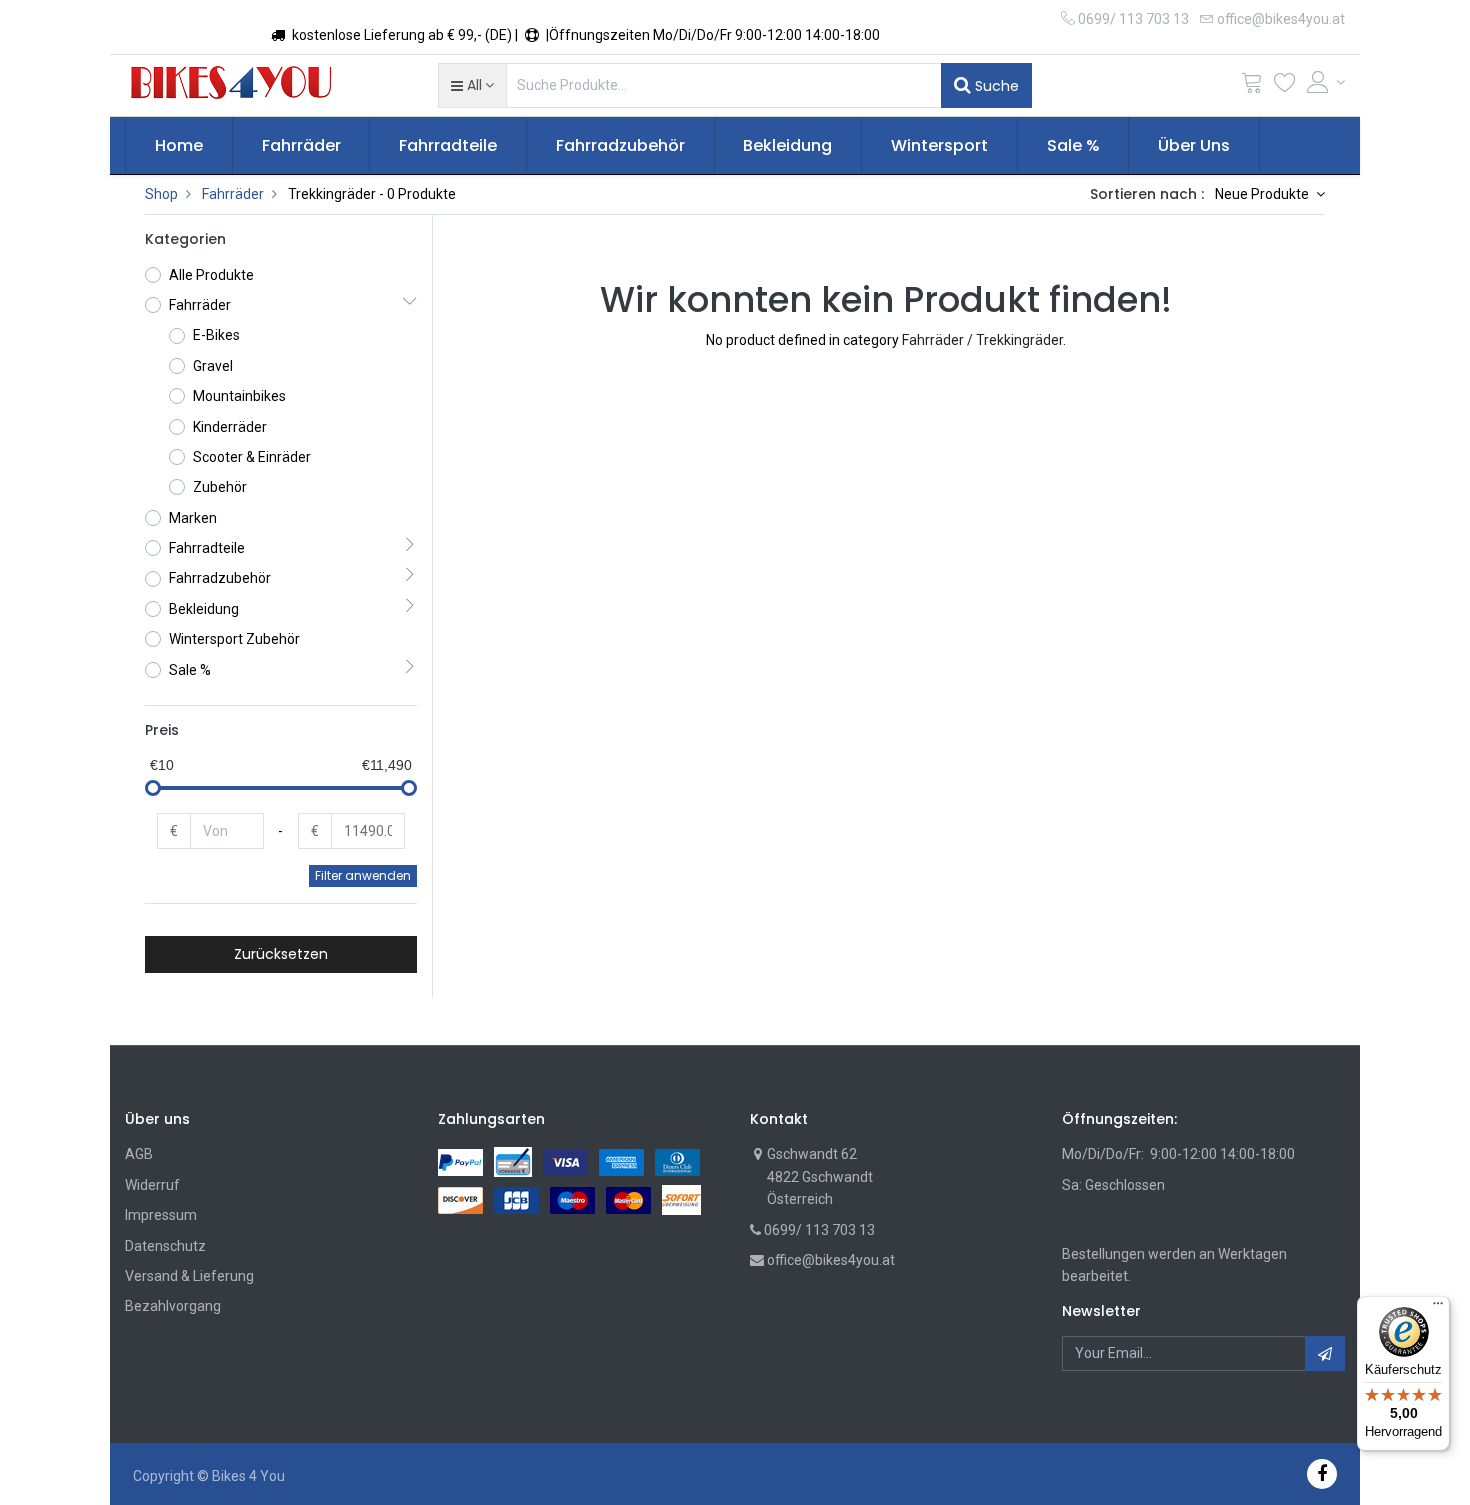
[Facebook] (1322, 1473)
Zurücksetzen (281, 954)
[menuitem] (179, 146)
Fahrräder (233, 194)
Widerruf (152, 1185)
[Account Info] (1326, 82)
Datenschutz (165, 1246)
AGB (139, 1154)
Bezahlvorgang (173, 1306)
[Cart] (1252, 86)
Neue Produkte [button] (1263, 194)
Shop (161, 194)
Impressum (161, 1215)
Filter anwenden (363, 875)
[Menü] (1438, 1308)
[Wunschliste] (1285, 86)
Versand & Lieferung (189, 1276)
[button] (472, 85)
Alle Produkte (211, 275)
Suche (995, 86)
